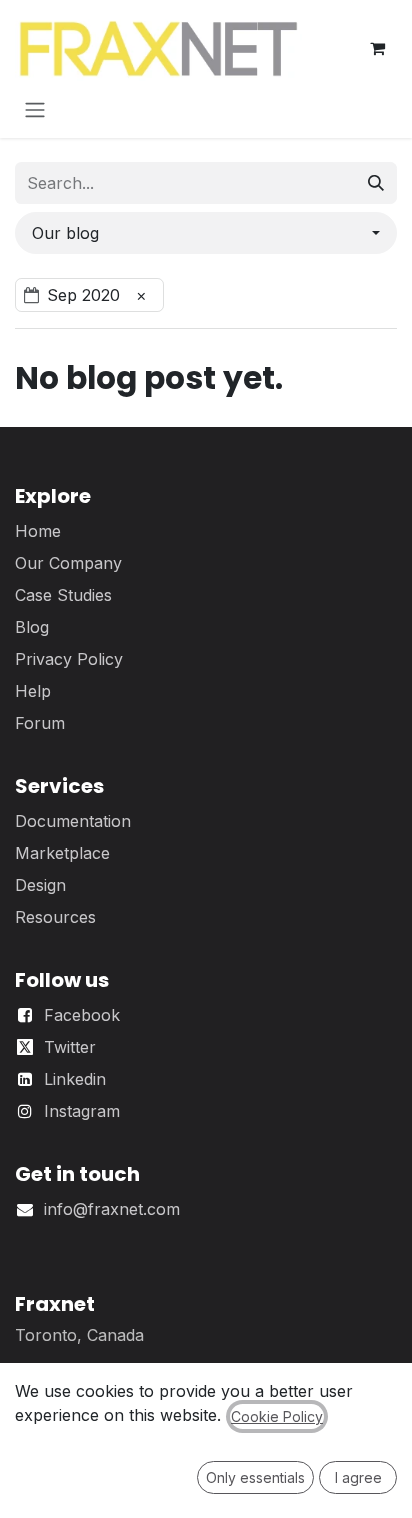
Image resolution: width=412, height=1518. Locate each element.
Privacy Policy (69, 659)
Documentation (73, 821)
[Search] (376, 183)
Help (33, 691)
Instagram (82, 1111)
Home (38, 531)
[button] (206, 233)
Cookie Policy (277, 1416)
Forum (40, 723)
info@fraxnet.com (112, 1209)
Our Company (68, 563)
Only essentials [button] (255, 1477)
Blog (32, 627)
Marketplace (62, 853)
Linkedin (75, 1079)
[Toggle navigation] (35, 109)
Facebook (82, 1015)
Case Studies (63, 595)
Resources (55, 917)
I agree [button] (358, 1477)
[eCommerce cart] (377, 48)
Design (40, 885)
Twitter (70, 1047)
